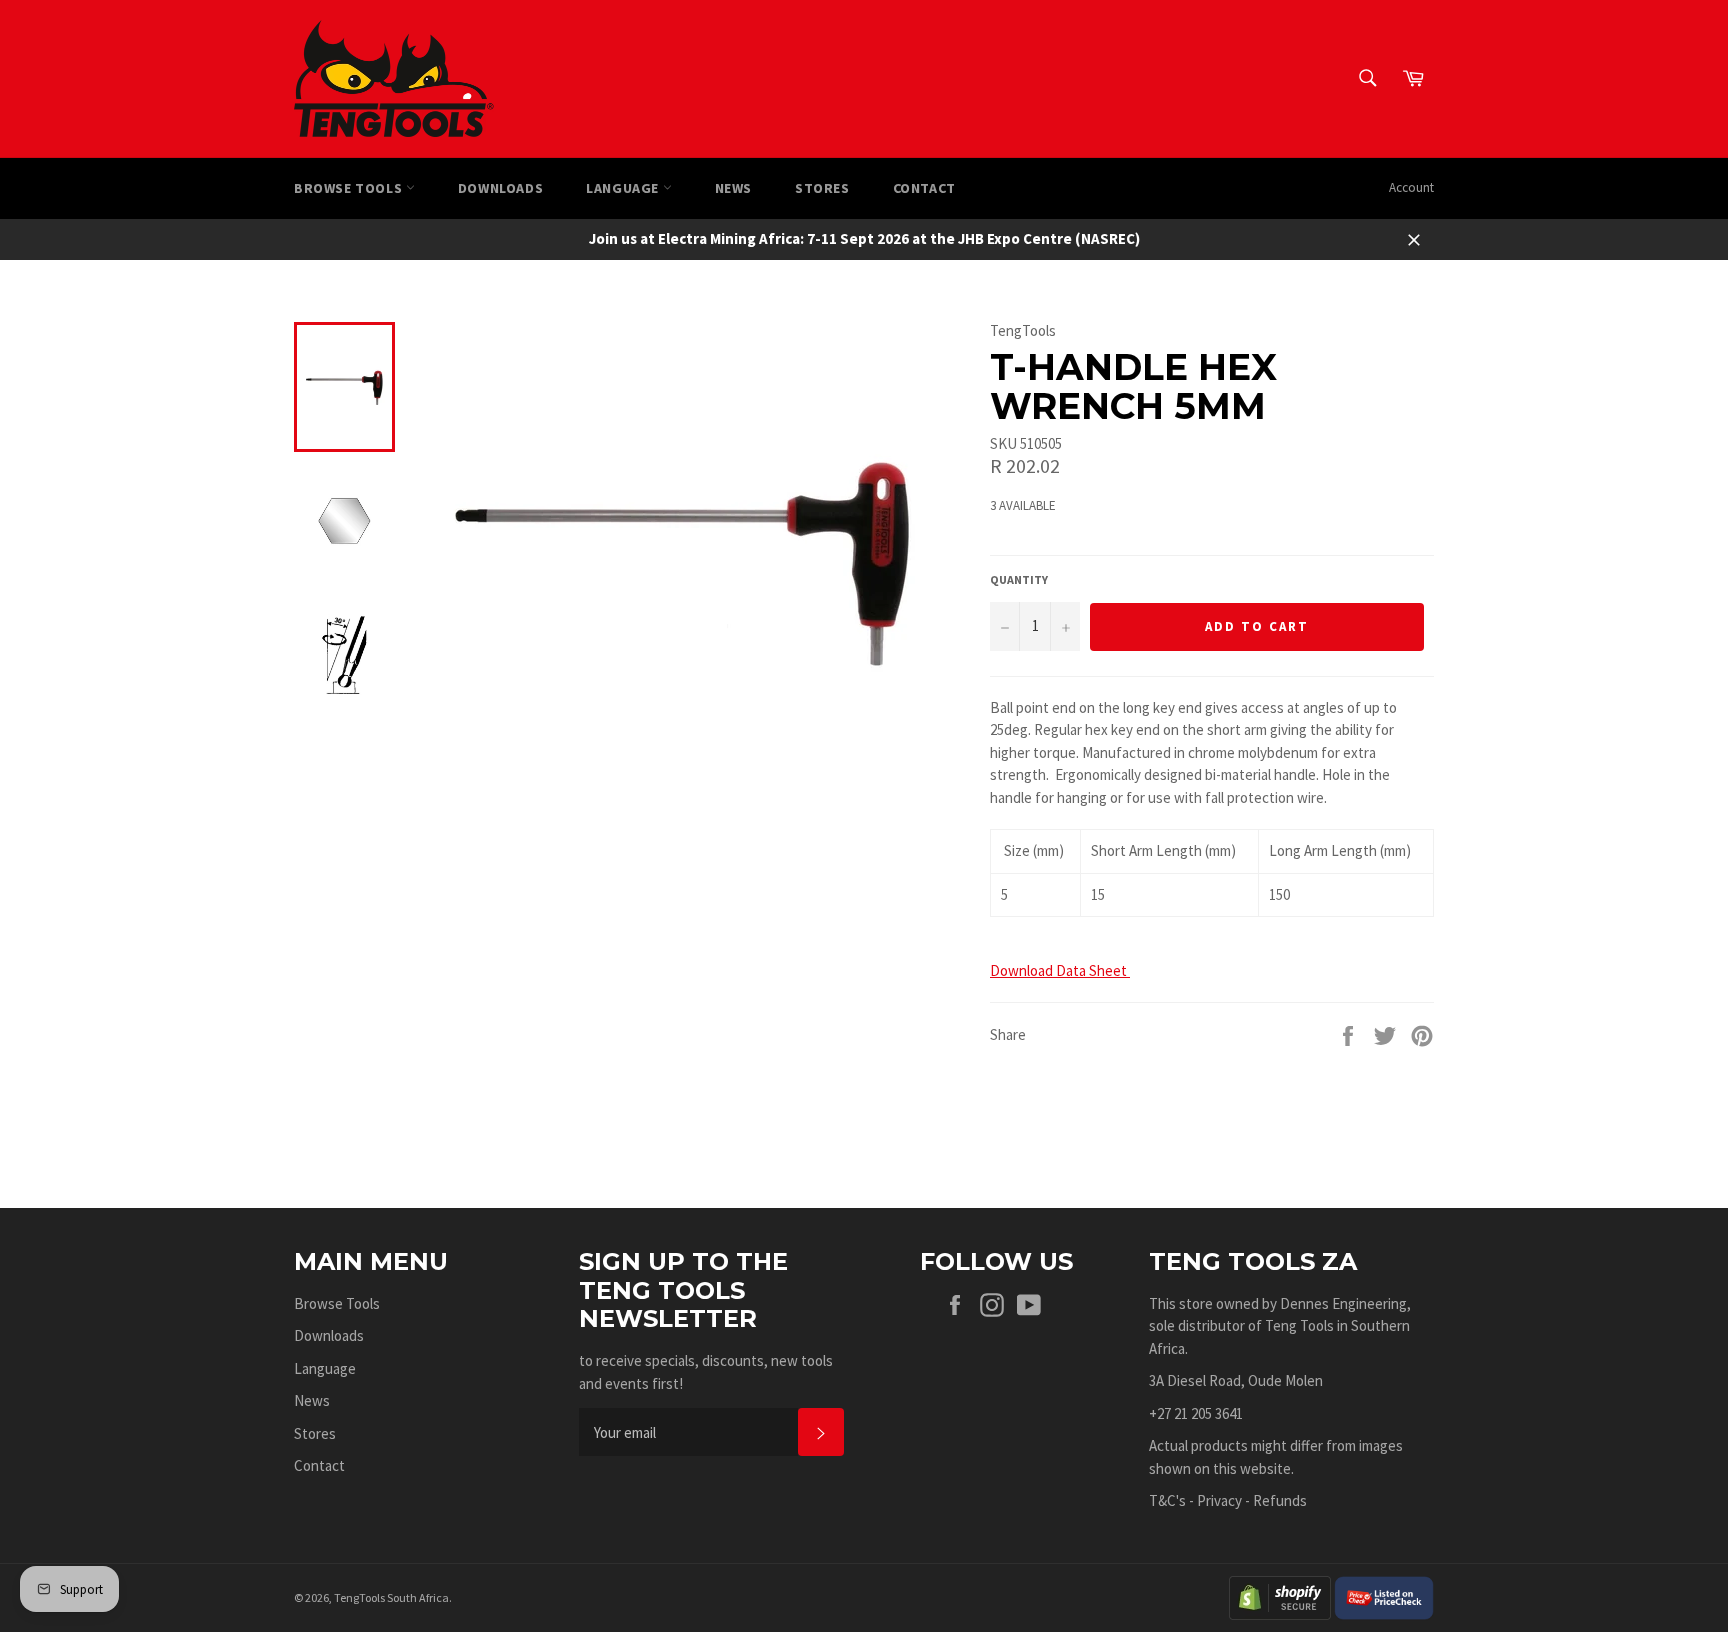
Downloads (500, 188)
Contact (924, 188)
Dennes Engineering (1343, 1303)
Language (624, 188)
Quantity (1019, 579)
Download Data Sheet (1060, 970)
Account (1411, 187)
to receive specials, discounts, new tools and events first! (706, 1372)
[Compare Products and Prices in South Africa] (1384, 1595)
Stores (822, 188)
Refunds (1280, 1500)
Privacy (1219, 1500)
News (733, 188)
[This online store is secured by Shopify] (1280, 1595)
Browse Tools (350, 188)
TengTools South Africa (391, 1597)
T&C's (1167, 1500)
